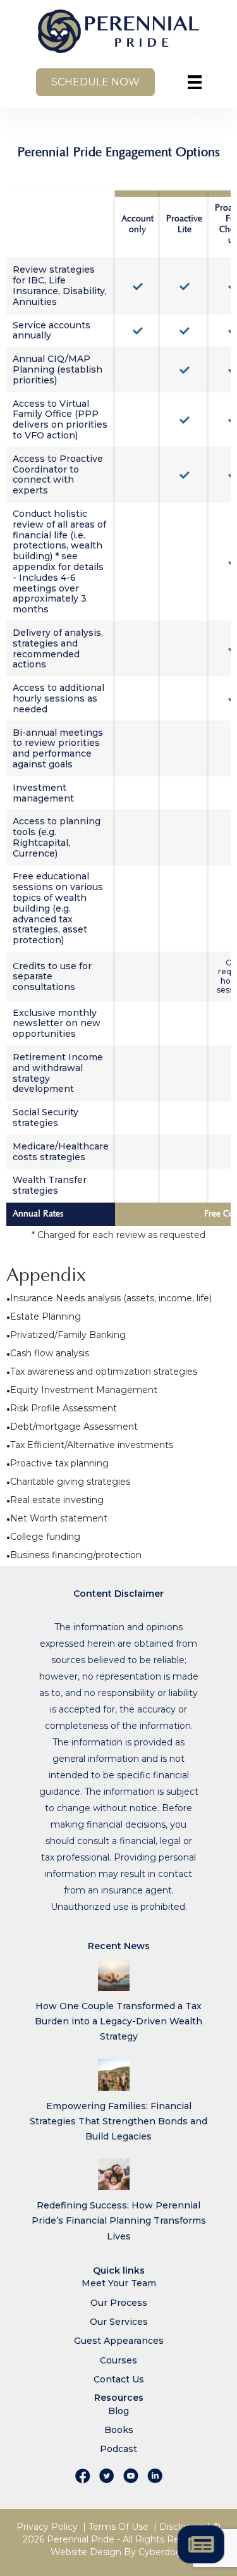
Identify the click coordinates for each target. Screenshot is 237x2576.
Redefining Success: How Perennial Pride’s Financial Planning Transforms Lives (119, 2220)
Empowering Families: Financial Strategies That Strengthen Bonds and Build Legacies (118, 2121)
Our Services (119, 2322)
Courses (118, 2360)
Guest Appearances (119, 2341)
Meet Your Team (119, 2283)
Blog (118, 2411)
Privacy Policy (47, 2527)
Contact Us (119, 2379)
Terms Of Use (118, 2527)
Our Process (119, 2303)
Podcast (118, 2449)
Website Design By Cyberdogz (119, 2552)
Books (119, 2430)
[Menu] (195, 82)
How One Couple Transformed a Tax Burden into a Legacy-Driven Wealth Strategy (118, 2021)
